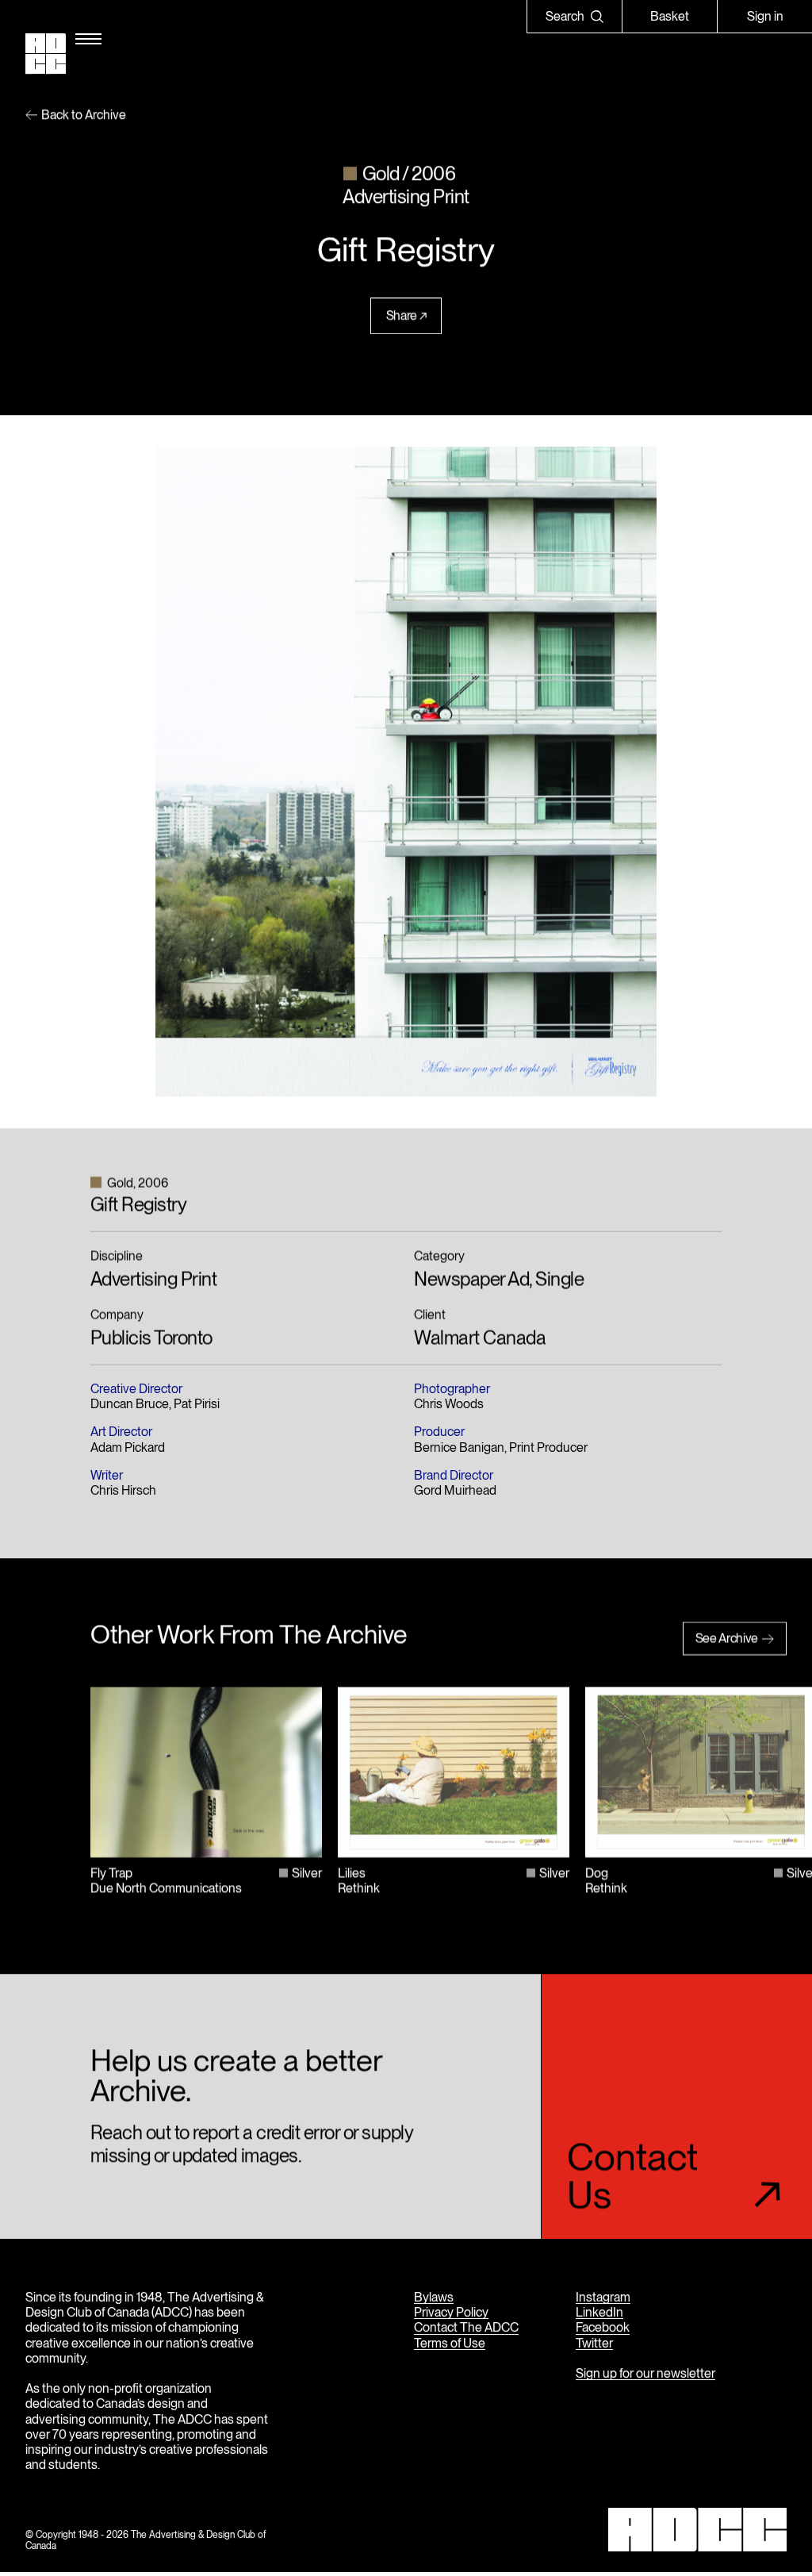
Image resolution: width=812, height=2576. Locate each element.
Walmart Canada (480, 1339)
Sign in (765, 16)
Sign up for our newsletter (645, 2373)
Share (402, 317)
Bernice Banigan (459, 1448)
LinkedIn (599, 2313)
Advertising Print (154, 1280)
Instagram (603, 2297)
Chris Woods (449, 1405)
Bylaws (434, 2297)
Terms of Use (450, 2343)
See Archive (727, 1639)
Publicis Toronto (151, 1339)
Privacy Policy (451, 2313)
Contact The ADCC (466, 2328)
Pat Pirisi (197, 1405)
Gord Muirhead (455, 1492)
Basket (670, 16)
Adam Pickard (128, 1448)
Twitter (594, 2343)
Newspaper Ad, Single (499, 1280)
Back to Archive (84, 116)
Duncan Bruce (130, 1405)
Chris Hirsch (123, 1492)
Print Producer (548, 1448)
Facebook (603, 2328)
